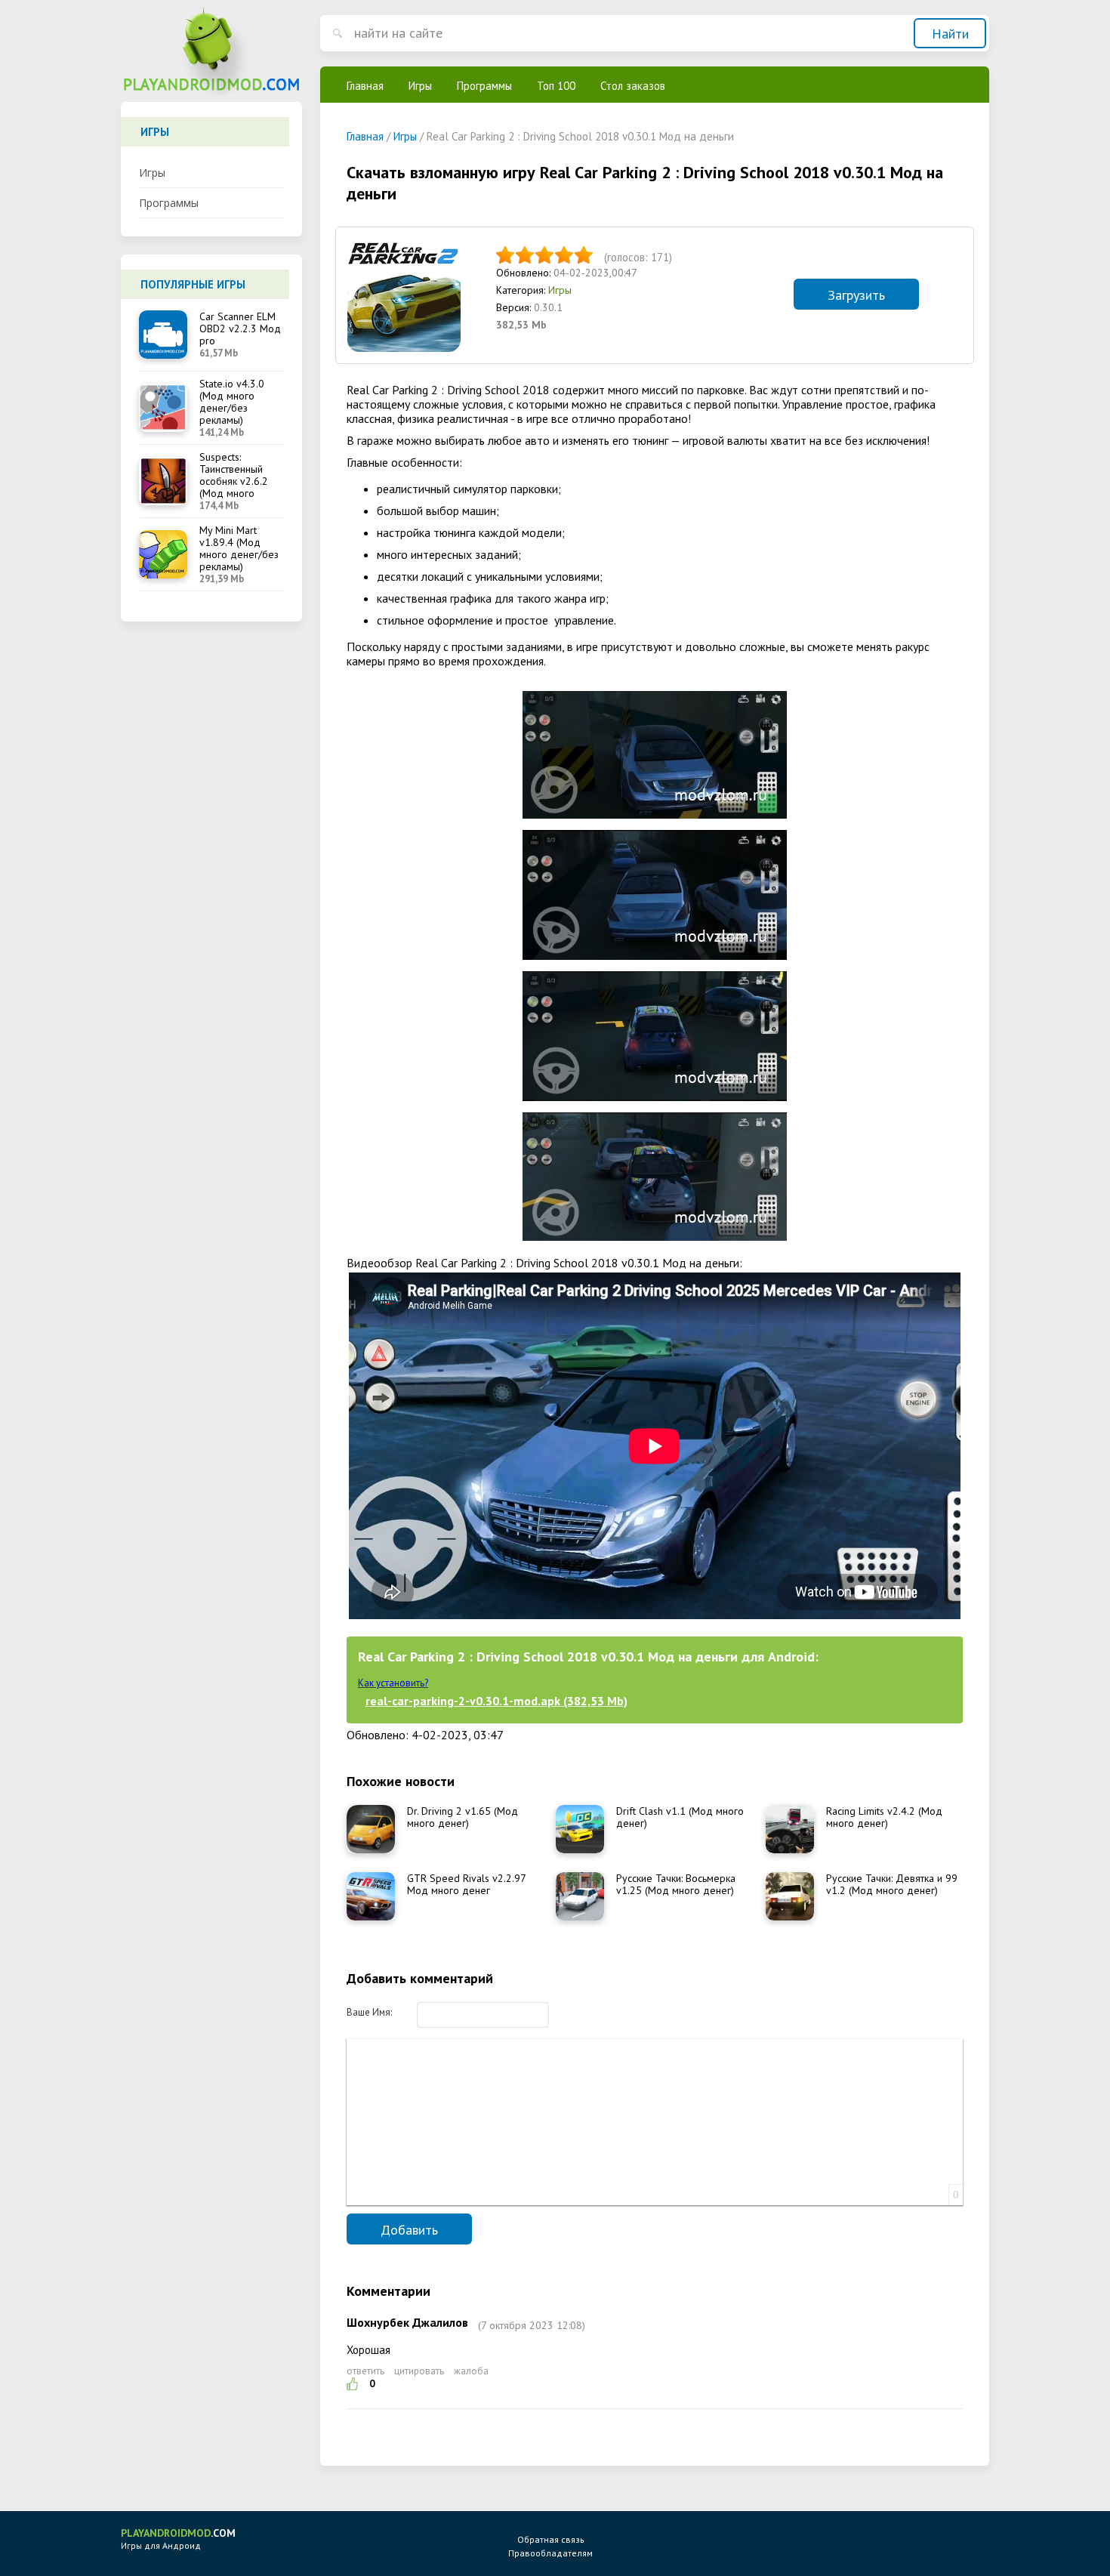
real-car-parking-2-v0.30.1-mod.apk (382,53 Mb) (496, 1701)
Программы (169, 203)
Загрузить (856, 295)
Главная (365, 86)
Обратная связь (551, 2539)
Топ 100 (556, 86)
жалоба (471, 2371)
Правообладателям (550, 2553)
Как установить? (393, 1683)
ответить (365, 2371)
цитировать (419, 2371)
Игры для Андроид (178, 2539)
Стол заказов (633, 86)
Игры (152, 173)
